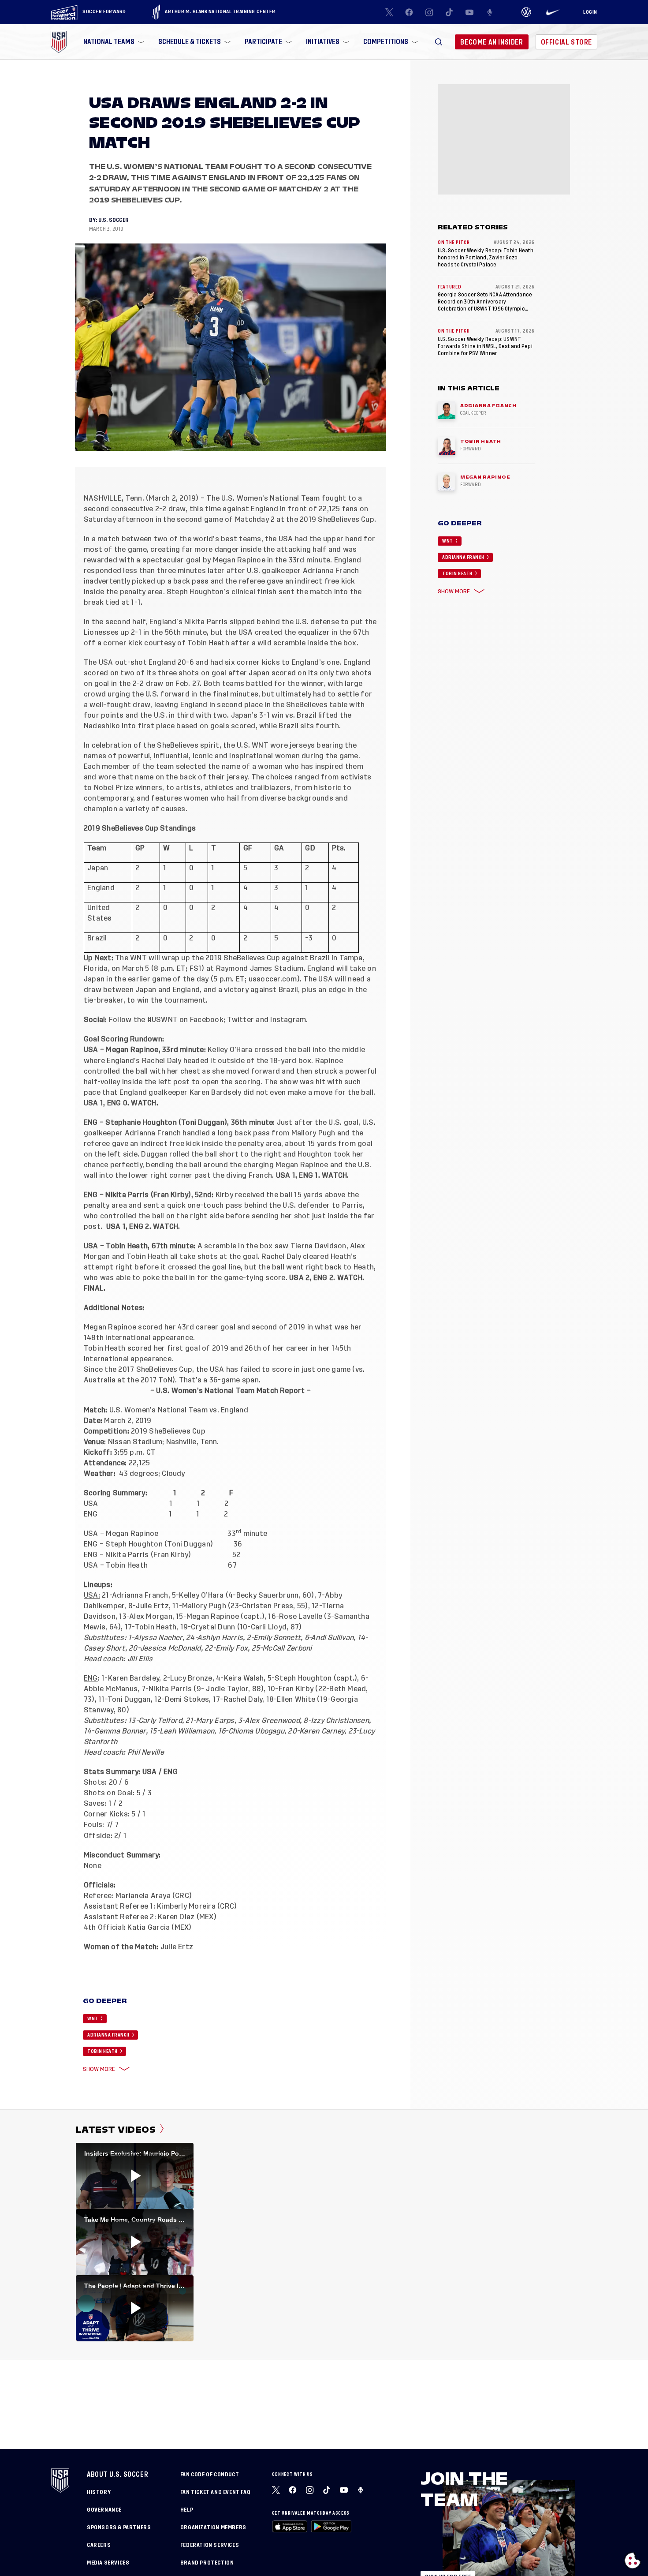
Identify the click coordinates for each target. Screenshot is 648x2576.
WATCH (143, 1103)
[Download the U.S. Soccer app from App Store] (290, 2526)
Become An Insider (492, 42)
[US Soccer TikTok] (450, 12)
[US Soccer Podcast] (361, 2490)
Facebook (207, 1020)
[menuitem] (113, 42)
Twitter (240, 1020)
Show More (99, 2069)
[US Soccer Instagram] (429, 12)
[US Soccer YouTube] (469, 12)
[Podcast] (490, 12)
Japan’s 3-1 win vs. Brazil (274, 715)
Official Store (566, 42)
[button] (439, 42)
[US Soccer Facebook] (409, 12)
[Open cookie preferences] (633, 2561)
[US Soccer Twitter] (389, 12)
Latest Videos (116, 2130)
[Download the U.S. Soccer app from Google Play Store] (331, 2526)
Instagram (288, 1020)
